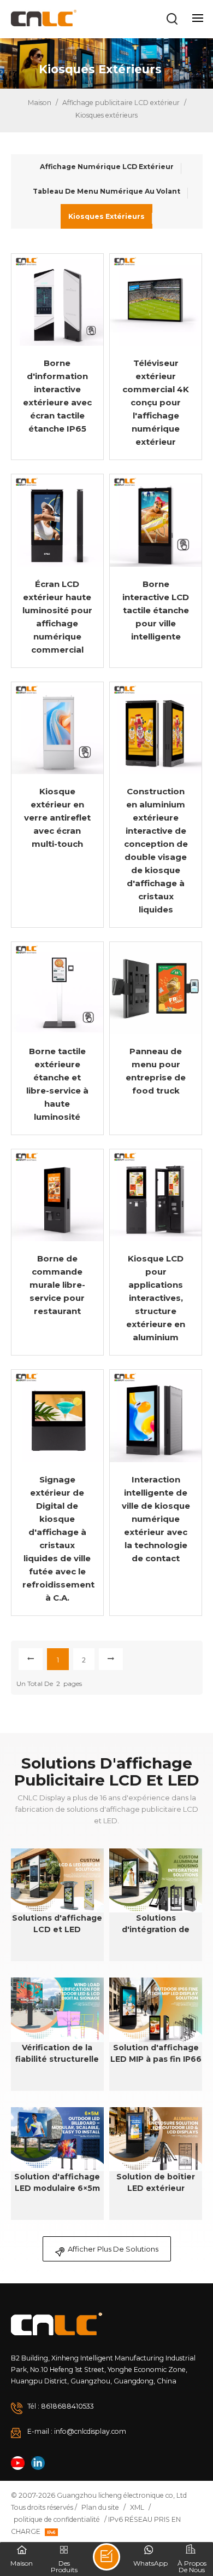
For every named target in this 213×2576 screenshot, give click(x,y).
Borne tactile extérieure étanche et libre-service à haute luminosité (57, 1084)
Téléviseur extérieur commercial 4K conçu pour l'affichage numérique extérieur (156, 402)
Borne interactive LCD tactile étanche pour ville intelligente (156, 610)
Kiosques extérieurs (106, 216)
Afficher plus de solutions (113, 2249)
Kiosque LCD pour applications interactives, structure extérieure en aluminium (156, 1298)
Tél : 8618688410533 (61, 2406)
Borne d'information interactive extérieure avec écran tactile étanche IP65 (57, 396)
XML (137, 2507)
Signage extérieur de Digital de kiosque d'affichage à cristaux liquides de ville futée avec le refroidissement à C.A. (57, 1539)
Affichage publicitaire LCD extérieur (121, 103)
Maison (39, 103)
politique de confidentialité (57, 2519)
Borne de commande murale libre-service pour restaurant (57, 1285)
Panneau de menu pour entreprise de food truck (156, 1071)
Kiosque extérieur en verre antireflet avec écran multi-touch (57, 818)
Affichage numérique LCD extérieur (107, 167)
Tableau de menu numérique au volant (106, 191)
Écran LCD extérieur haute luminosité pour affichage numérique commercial (57, 617)
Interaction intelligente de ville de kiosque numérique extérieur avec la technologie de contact (156, 1519)
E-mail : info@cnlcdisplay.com (77, 2431)
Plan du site (100, 2507)
